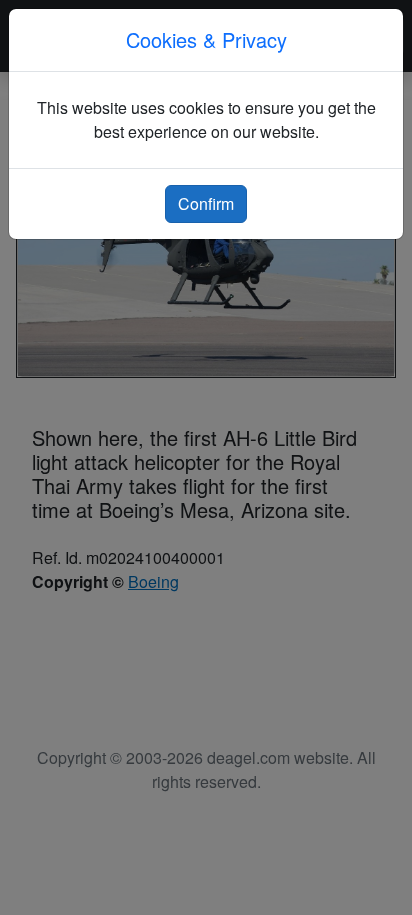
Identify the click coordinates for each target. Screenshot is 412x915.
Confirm (206, 203)
